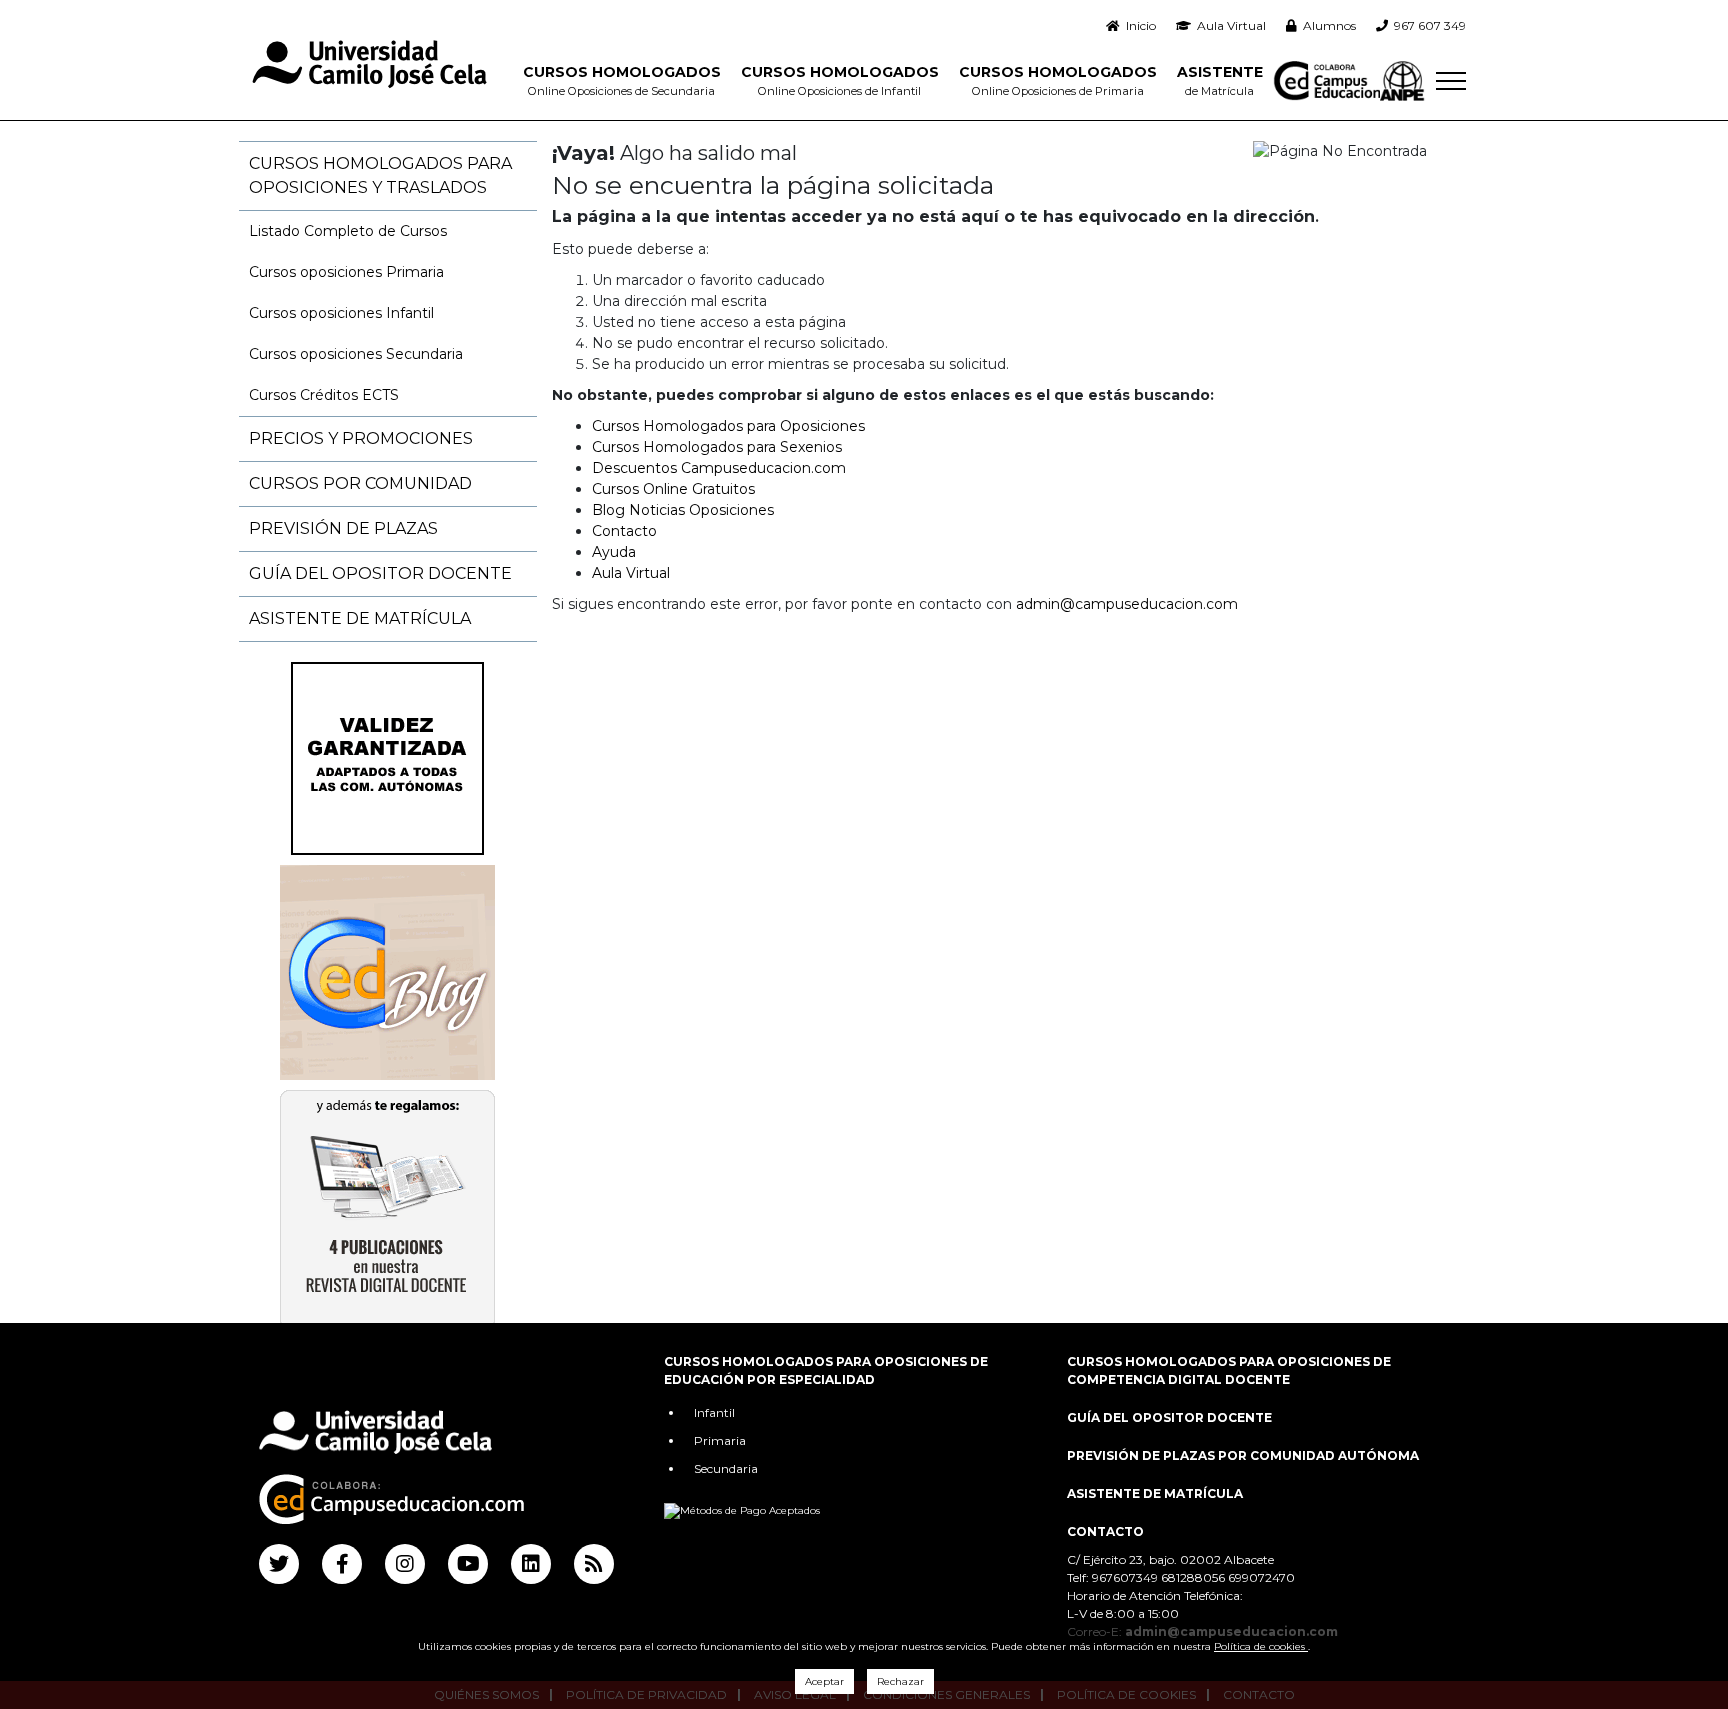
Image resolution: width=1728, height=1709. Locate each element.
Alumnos (1326, 25)
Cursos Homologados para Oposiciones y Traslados (380, 175)
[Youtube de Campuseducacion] (468, 1564)
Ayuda (614, 552)
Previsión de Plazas (343, 528)
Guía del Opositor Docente (380, 573)
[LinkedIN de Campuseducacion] (531, 1564)
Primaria (720, 1440)
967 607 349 (1427, 25)
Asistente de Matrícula (360, 618)
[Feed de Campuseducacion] (594, 1564)
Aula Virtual (1228, 25)
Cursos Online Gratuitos (673, 489)
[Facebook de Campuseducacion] (342, 1564)
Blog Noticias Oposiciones (683, 510)
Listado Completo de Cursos (348, 231)
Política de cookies (1261, 1646)
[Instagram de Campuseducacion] (405, 1564)
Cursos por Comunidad (360, 483)
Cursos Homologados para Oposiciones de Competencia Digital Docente (1229, 1370)
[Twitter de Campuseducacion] (279, 1564)
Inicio (1138, 25)
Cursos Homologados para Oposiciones (728, 426)
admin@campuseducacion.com (1127, 604)
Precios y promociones (361, 438)
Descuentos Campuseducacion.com (719, 468)
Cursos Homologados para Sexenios (717, 447)
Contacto (624, 531)
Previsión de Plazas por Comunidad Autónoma (1243, 1455)
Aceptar (824, 1681)
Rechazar (900, 1681)
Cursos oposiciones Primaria (346, 272)
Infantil (714, 1412)
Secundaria (726, 1468)
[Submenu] (1451, 81)
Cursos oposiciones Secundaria (356, 354)
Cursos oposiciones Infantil (341, 313)
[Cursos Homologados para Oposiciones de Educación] (369, 65)
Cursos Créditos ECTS (324, 395)
